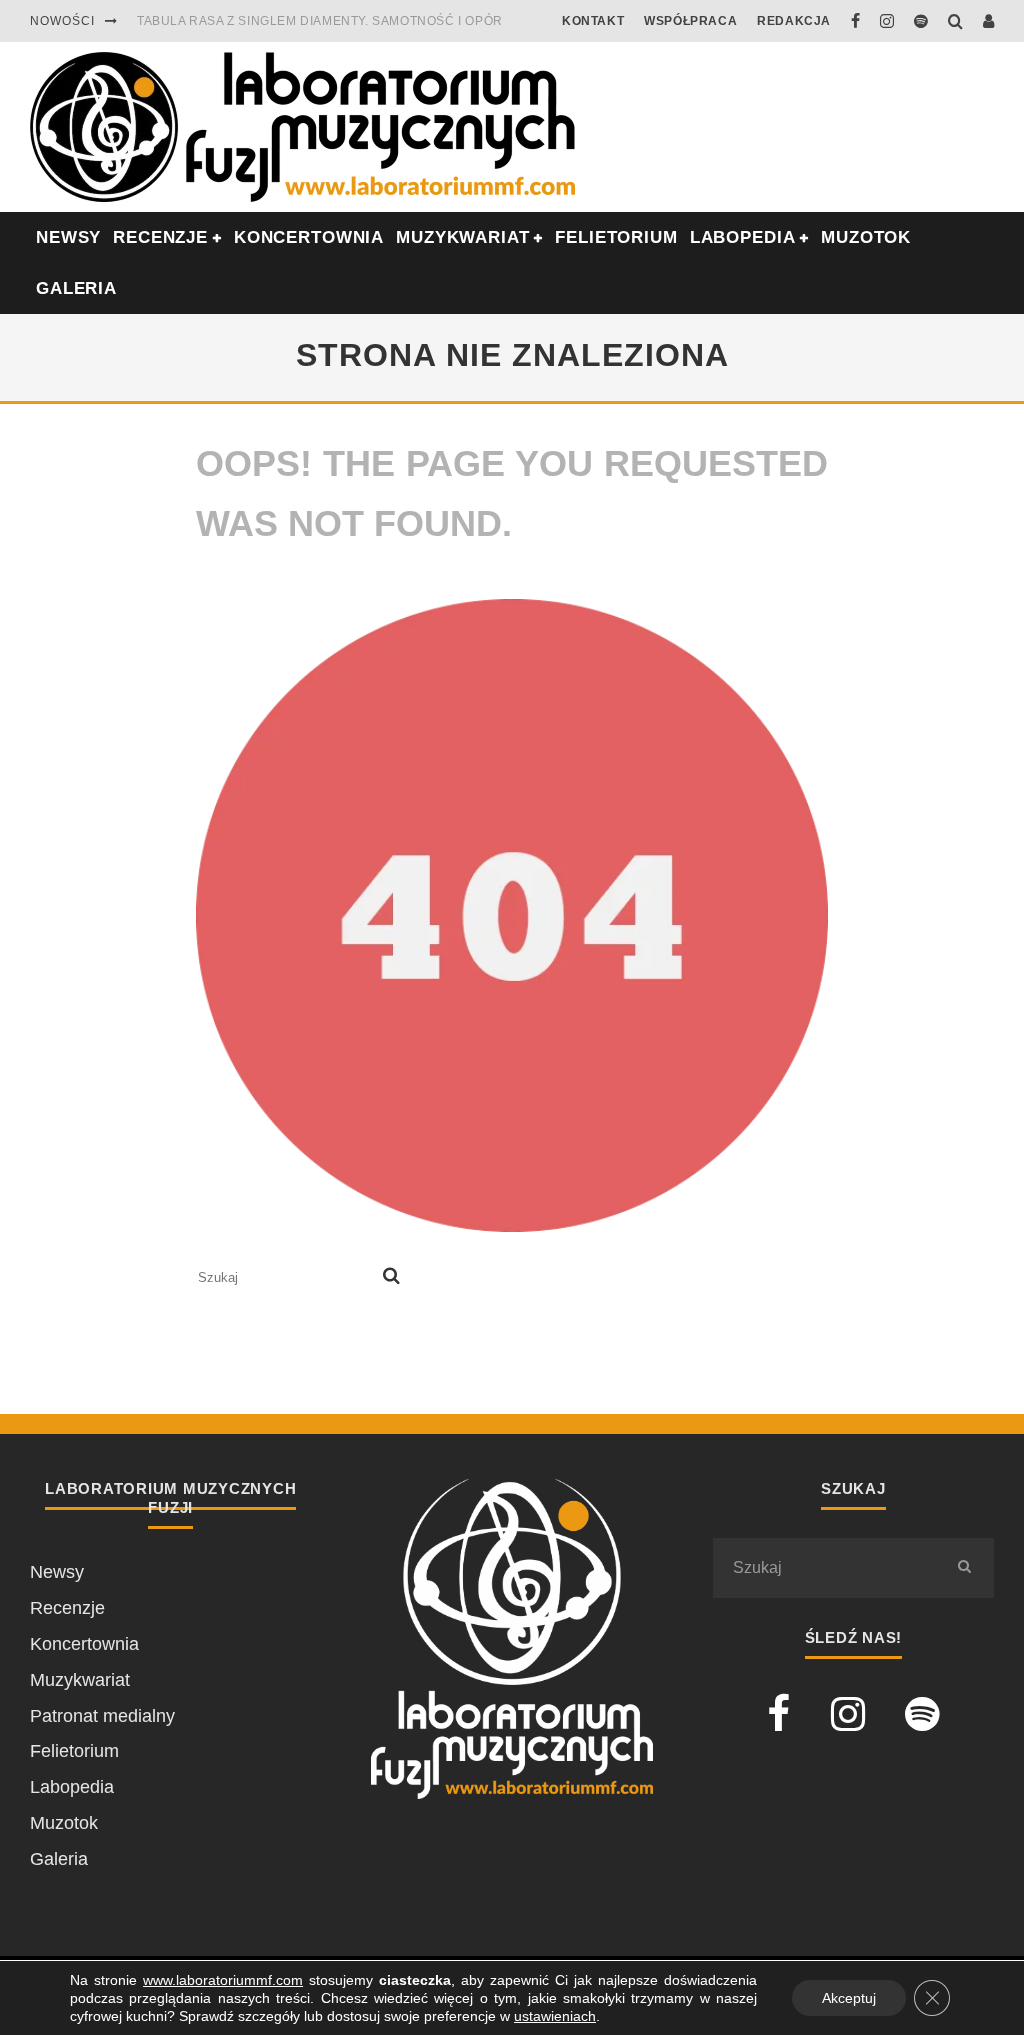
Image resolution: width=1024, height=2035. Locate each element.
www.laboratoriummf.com (223, 1980)
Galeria (76, 288)
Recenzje (67, 1608)
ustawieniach (555, 2016)
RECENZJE (160, 237)
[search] (391, 1278)
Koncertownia (309, 237)
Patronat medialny (102, 1716)
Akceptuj (849, 1998)
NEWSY (68, 237)
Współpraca (690, 21)
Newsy (57, 1572)
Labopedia (743, 237)
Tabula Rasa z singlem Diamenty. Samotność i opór (320, 21)
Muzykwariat (462, 237)
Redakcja (794, 21)
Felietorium (616, 237)
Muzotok (866, 237)
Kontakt (593, 21)
